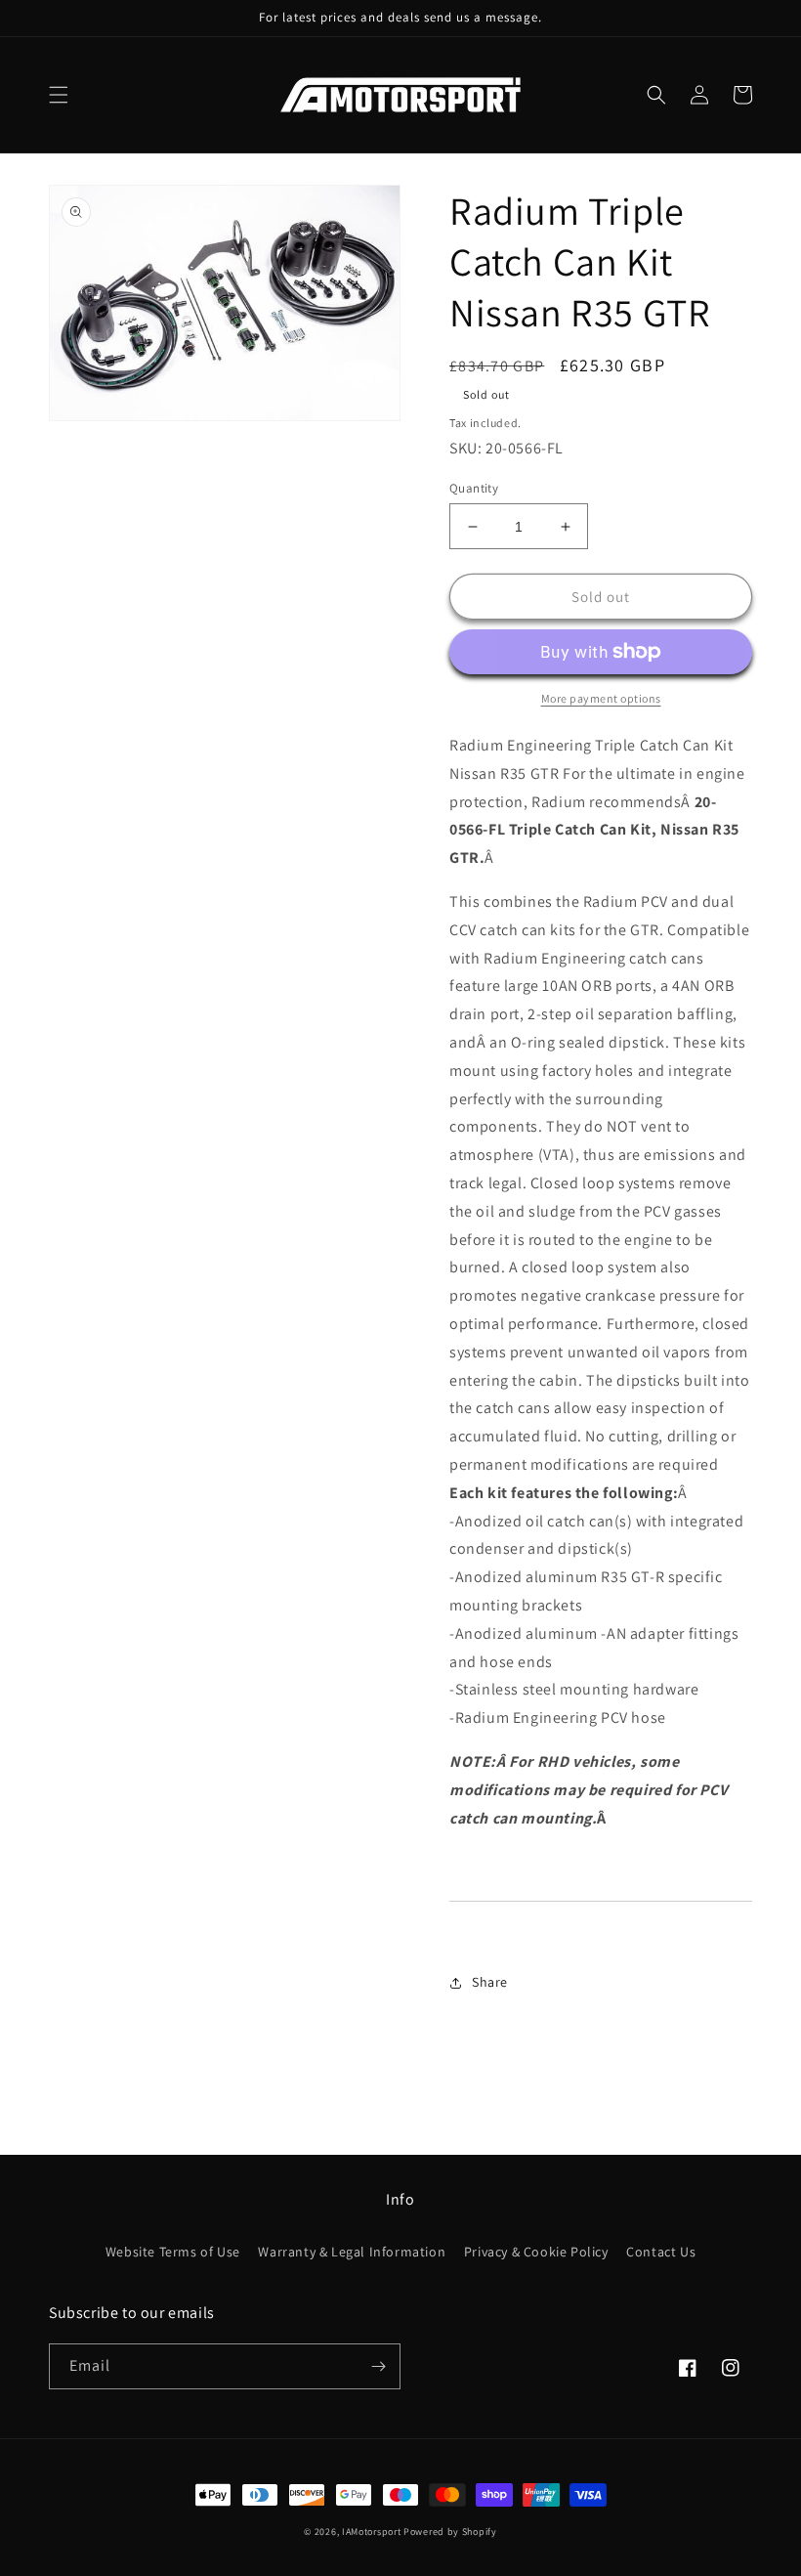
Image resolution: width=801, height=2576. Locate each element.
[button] (59, 95)
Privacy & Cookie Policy (536, 2252)
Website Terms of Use (173, 2252)
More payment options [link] (601, 698)
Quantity (474, 488)
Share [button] (490, 1982)
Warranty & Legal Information (352, 2252)
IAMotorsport (371, 2532)
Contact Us (661, 2252)
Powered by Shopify (450, 2532)
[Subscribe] (378, 2366)
